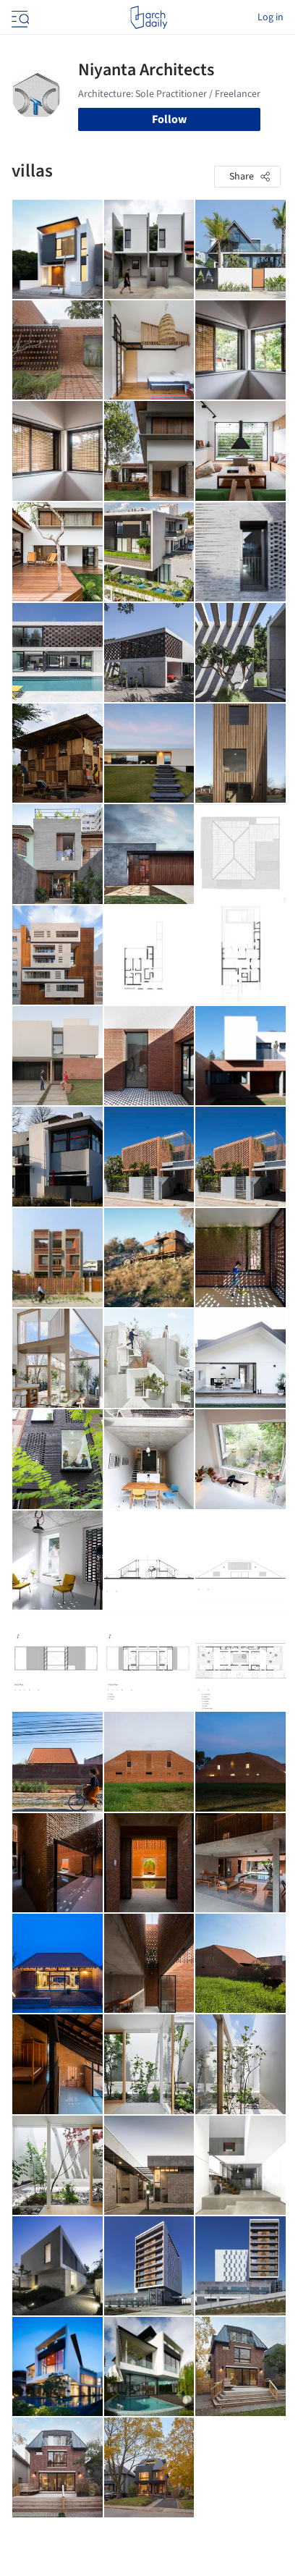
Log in (271, 17)
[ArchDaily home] (149, 17)
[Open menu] (19, 17)
